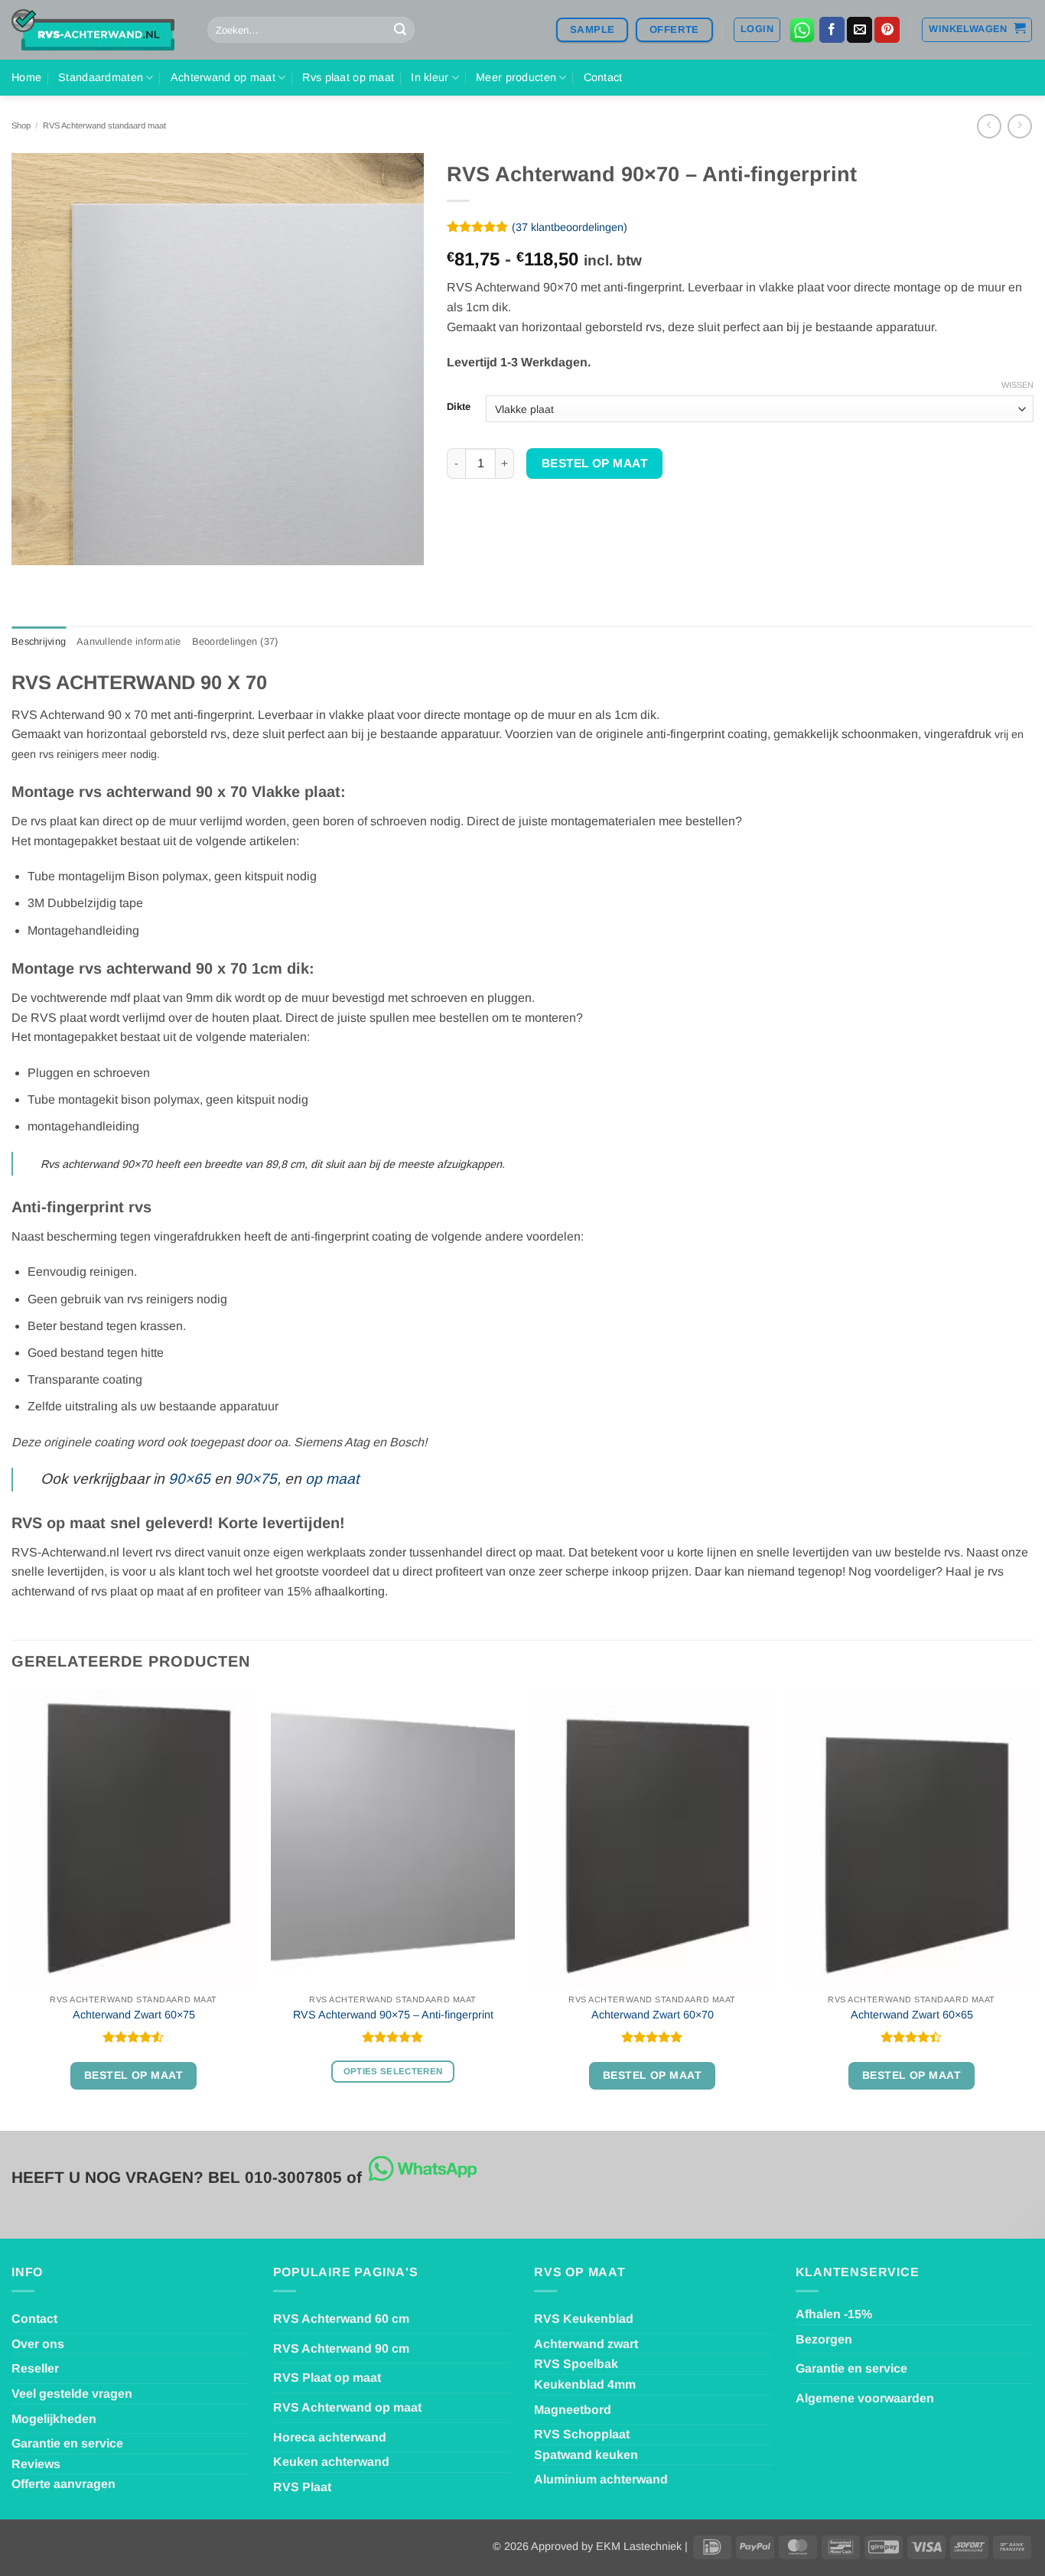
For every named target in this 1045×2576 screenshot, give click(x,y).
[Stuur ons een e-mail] (859, 30)
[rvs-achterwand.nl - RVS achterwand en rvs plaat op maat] (98, 30)
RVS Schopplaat (582, 2434)
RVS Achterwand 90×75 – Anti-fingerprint (393, 2015)
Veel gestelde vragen (72, 2394)
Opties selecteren (393, 2071)
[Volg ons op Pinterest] (887, 30)
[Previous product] (1019, 126)
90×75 (256, 1479)
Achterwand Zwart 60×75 (134, 2015)
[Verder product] (989, 126)
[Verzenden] (400, 30)
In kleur (430, 77)
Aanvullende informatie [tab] (129, 641)
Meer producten (516, 77)
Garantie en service (67, 2443)
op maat (332, 1479)
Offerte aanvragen (63, 2484)
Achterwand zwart (586, 2344)
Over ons (38, 2344)
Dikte (459, 407)
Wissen (1017, 385)
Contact (603, 77)
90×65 (189, 1479)
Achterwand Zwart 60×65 (912, 2015)
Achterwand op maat (223, 77)
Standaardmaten (101, 77)
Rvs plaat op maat (348, 77)
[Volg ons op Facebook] (832, 30)
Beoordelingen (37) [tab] (235, 641)
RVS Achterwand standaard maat (104, 125)
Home (26, 77)
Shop (21, 125)
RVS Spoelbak (576, 2364)
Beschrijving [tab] (39, 641)
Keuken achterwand (331, 2462)
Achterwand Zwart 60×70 (653, 2015)
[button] (757, 30)
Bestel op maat (595, 463)
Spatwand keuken (586, 2455)
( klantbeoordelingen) (570, 227)
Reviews (36, 2464)
